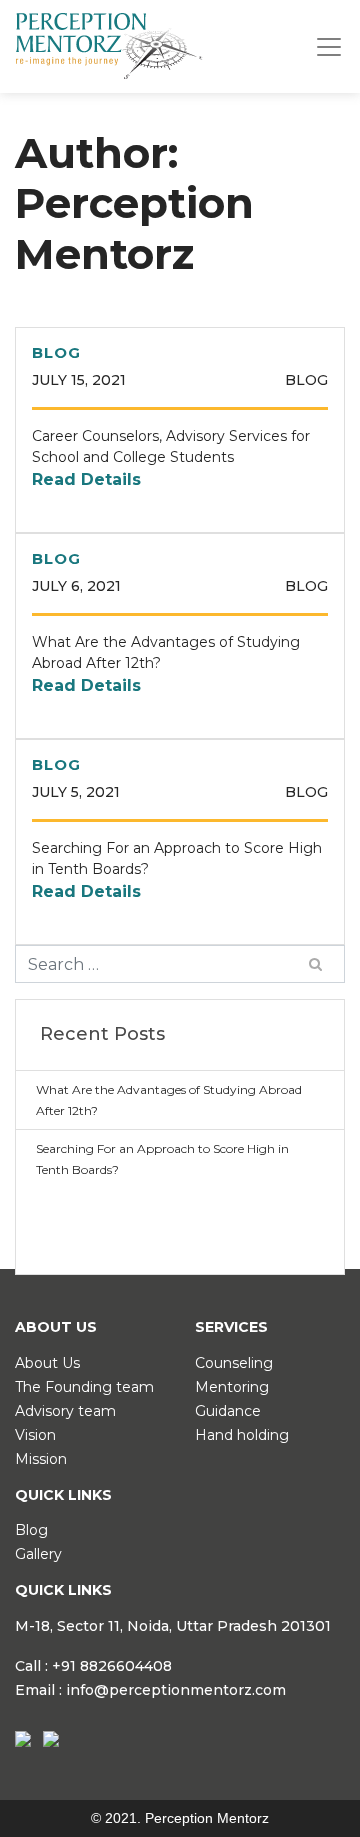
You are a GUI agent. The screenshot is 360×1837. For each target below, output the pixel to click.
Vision (35, 1435)
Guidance (228, 1411)
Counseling (234, 1363)
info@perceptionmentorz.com (176, 1690)
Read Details (86, 479)
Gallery (38, 1554)
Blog (31, 1530)
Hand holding (242, 1435)
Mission (41, 1459)
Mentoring (232, 1387)
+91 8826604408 (112, 1666)
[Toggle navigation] (329, 47)
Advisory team (65, 1411)
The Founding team (84, 1387)
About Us (47, 1363)
